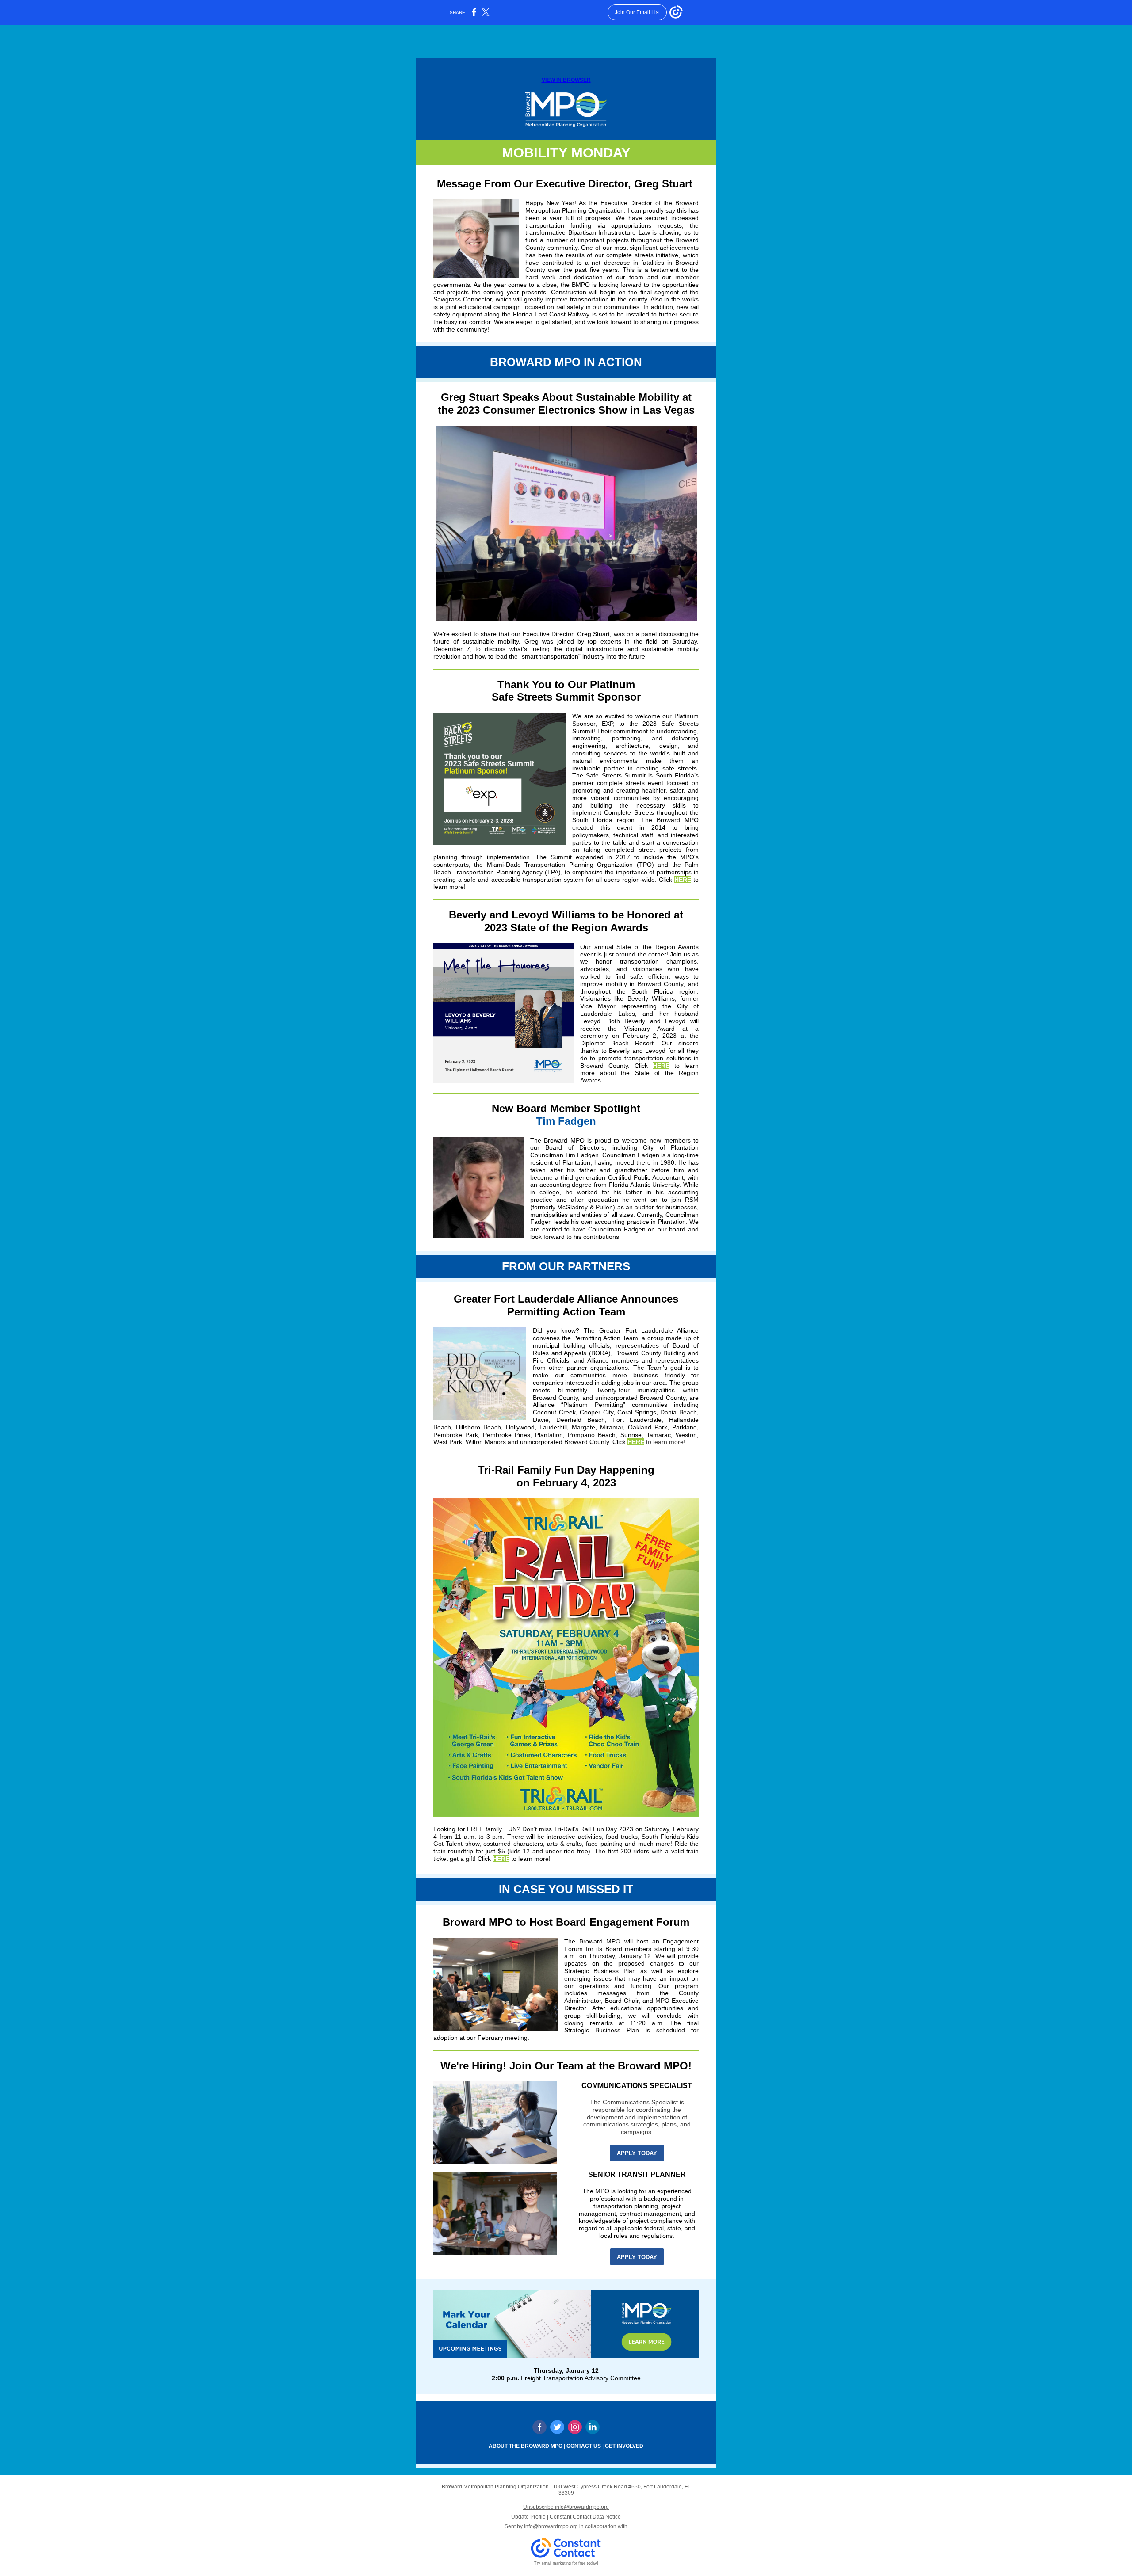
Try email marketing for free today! (566, 2563)
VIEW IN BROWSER (566, 80)
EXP (607, 724)
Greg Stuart (593, 634)
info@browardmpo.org (551, 2526)
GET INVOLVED (624, 2446)
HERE (661, 1066)
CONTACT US (584, 2446)
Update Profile (528, 2517)
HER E (683, 880)
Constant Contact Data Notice (585, 2517)
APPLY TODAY (637, 2153)
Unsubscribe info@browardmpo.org (566, 2507)
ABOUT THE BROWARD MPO (526, 2446)
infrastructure (605, 649)
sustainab (476, 641)
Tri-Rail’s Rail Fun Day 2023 (595, 1829)
